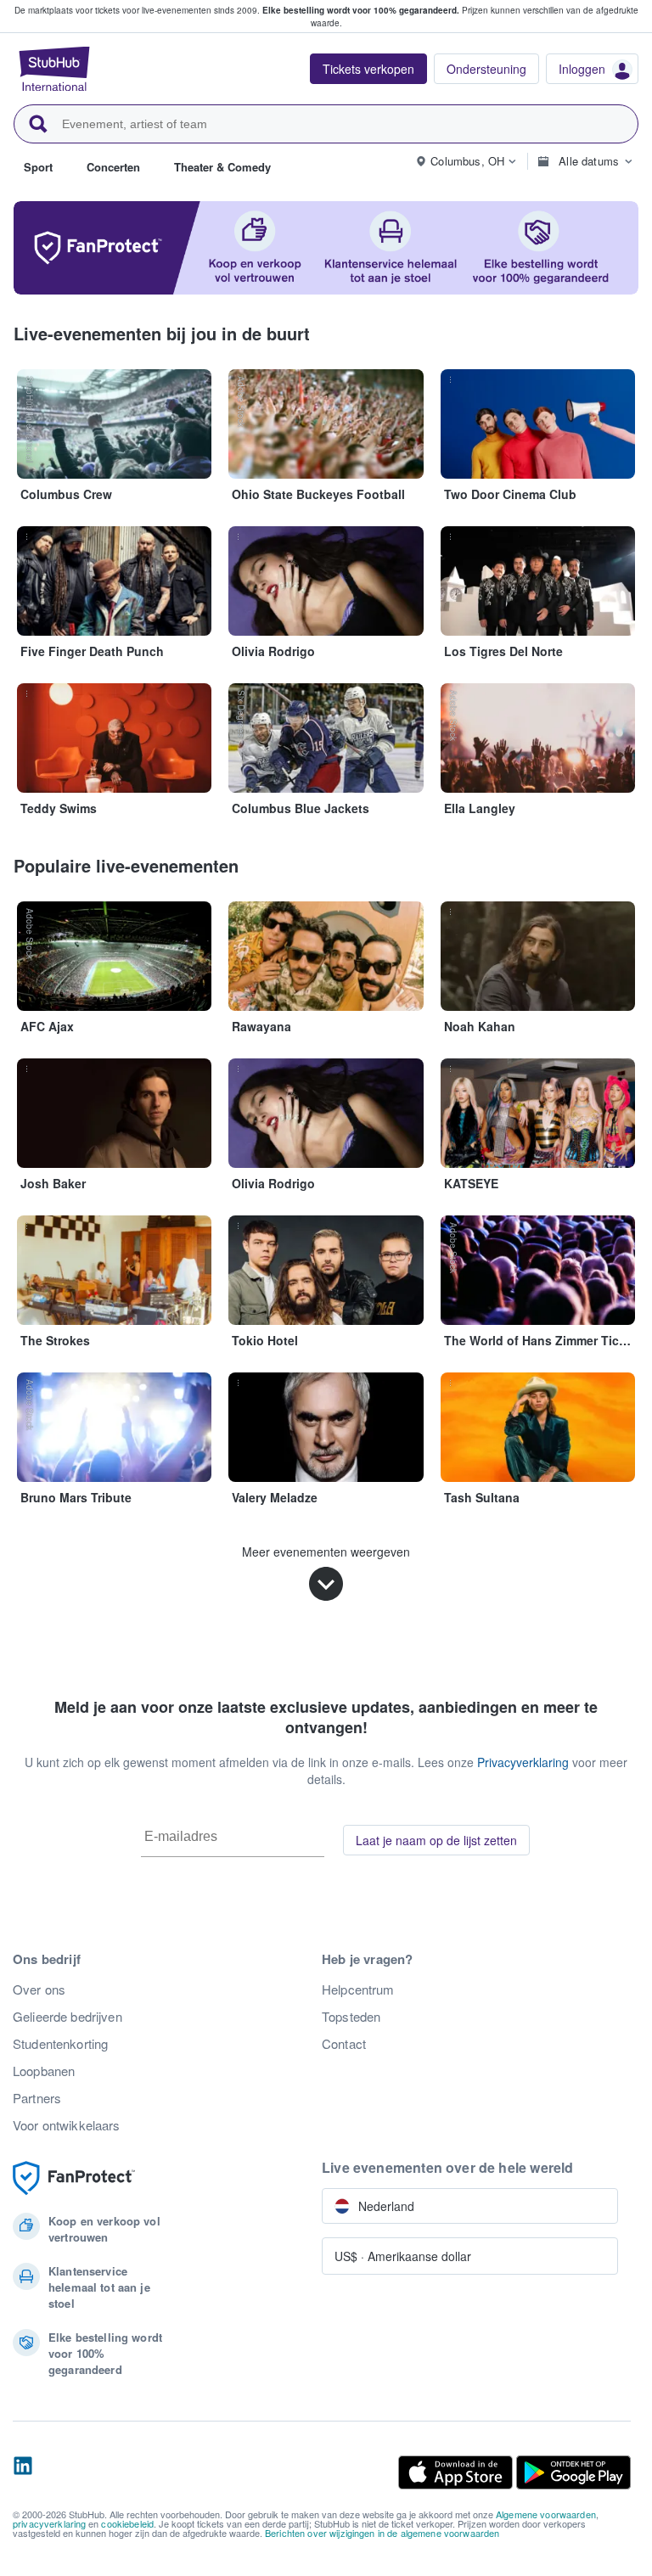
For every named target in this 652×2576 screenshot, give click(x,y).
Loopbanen (44, 2071)
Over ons (39, 1990)
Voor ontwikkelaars (67, 2125)
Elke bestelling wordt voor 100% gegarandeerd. (361, 10)
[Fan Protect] (74, 2178)
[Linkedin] (23, 2472)
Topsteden (351, 2017)
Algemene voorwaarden (546, 2514)
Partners (37, 2098)
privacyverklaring (49, 2523)
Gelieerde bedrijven (67, 2017)
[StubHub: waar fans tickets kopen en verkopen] (54, 69)
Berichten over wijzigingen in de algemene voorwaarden (382, 2533)
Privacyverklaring (523, 1762)
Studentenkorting (60, 2044)
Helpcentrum (358, 1990)
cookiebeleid (127, 2523)
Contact (344, 2044)
